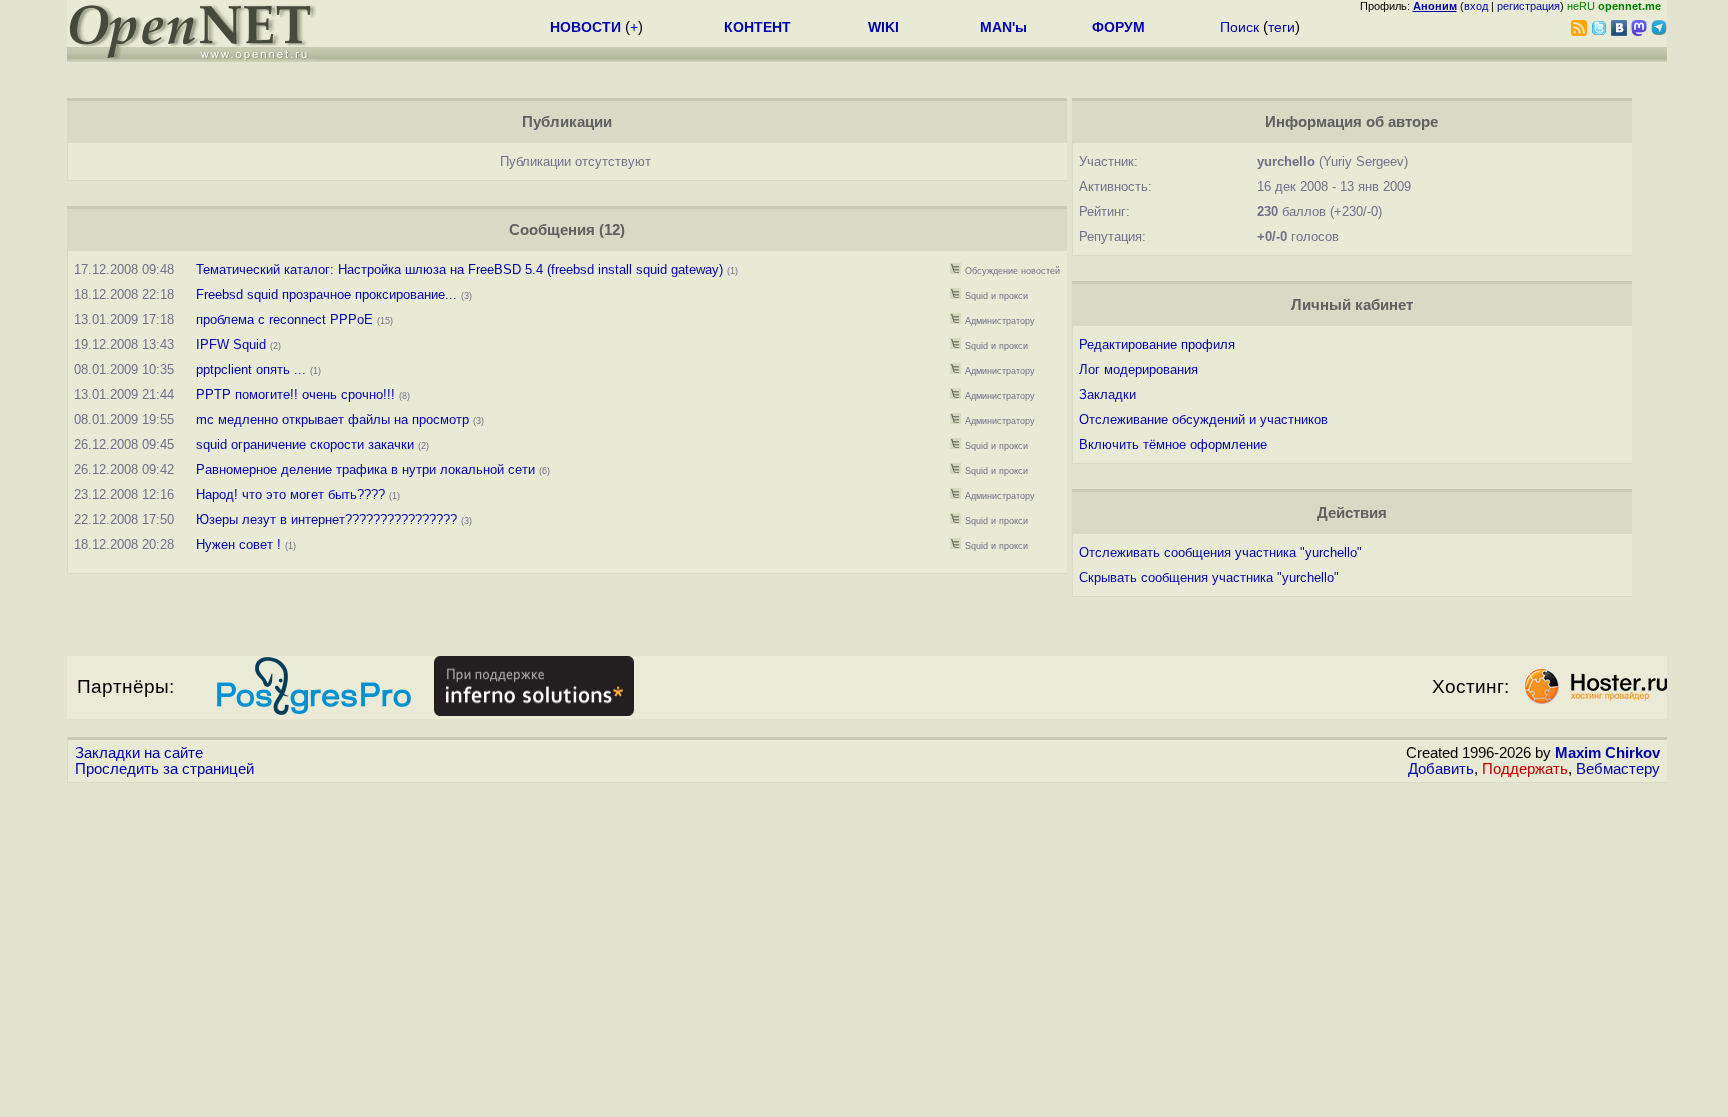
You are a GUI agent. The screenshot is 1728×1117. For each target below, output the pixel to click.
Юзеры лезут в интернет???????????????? (326, 519)
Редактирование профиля (1157, 344)
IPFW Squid (231, 344)
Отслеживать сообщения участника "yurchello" (1220, 552)
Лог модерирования (1138, 369)
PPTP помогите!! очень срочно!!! (295, 394)
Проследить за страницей (164, 769)
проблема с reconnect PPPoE (284, 319)
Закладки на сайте (139, 753)
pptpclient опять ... (251, 369)
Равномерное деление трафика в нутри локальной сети (365, 469)
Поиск (1239, 27)
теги (1281, 27)
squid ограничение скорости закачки (305, 444)
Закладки (1107, 394)
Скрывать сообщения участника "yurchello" (1209, 577)
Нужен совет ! (238, 544)
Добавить (1441, 769)
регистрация (1528, 6)
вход (1476, 6)
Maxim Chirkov (1607, 753)
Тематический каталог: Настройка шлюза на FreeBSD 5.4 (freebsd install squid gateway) (459, 269)
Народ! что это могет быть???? (290, 494)
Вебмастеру (1618, 769)
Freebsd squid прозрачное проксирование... (326, 294)
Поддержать (1525, 769)
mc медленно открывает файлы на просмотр (332, 419)
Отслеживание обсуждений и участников (1203, 419)
